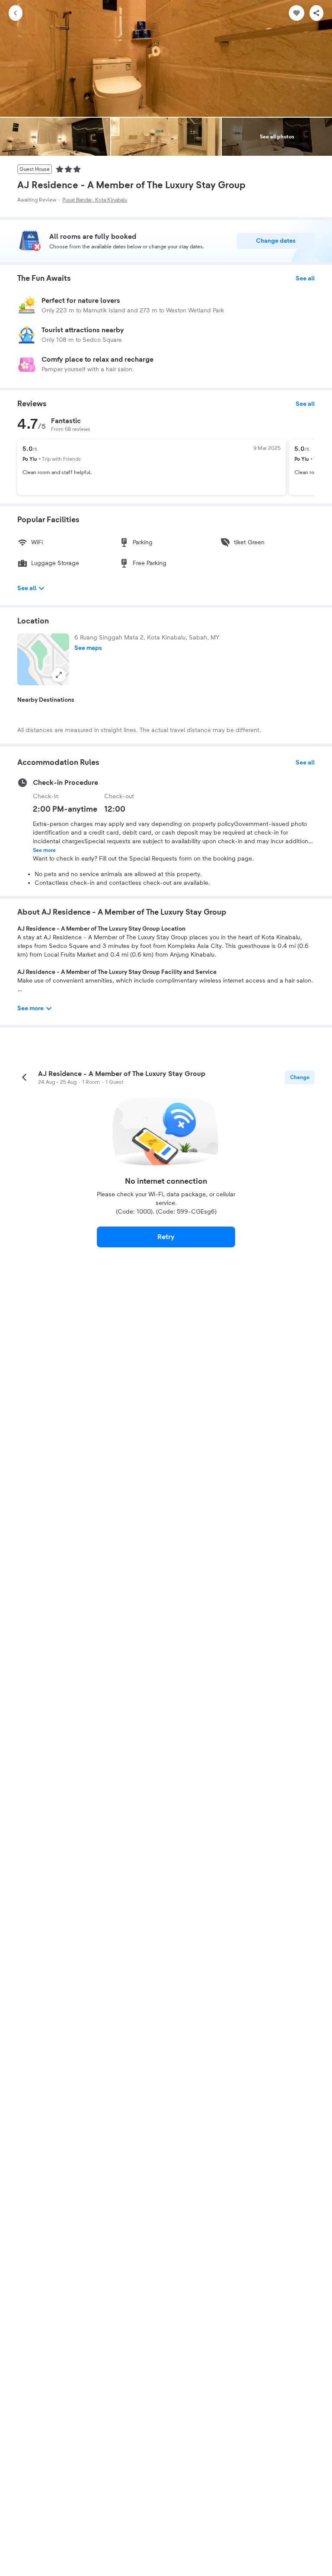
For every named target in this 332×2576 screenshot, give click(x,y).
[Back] (16, 13)
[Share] (316, 13)
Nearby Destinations (46, 700)
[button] (43, 659)
